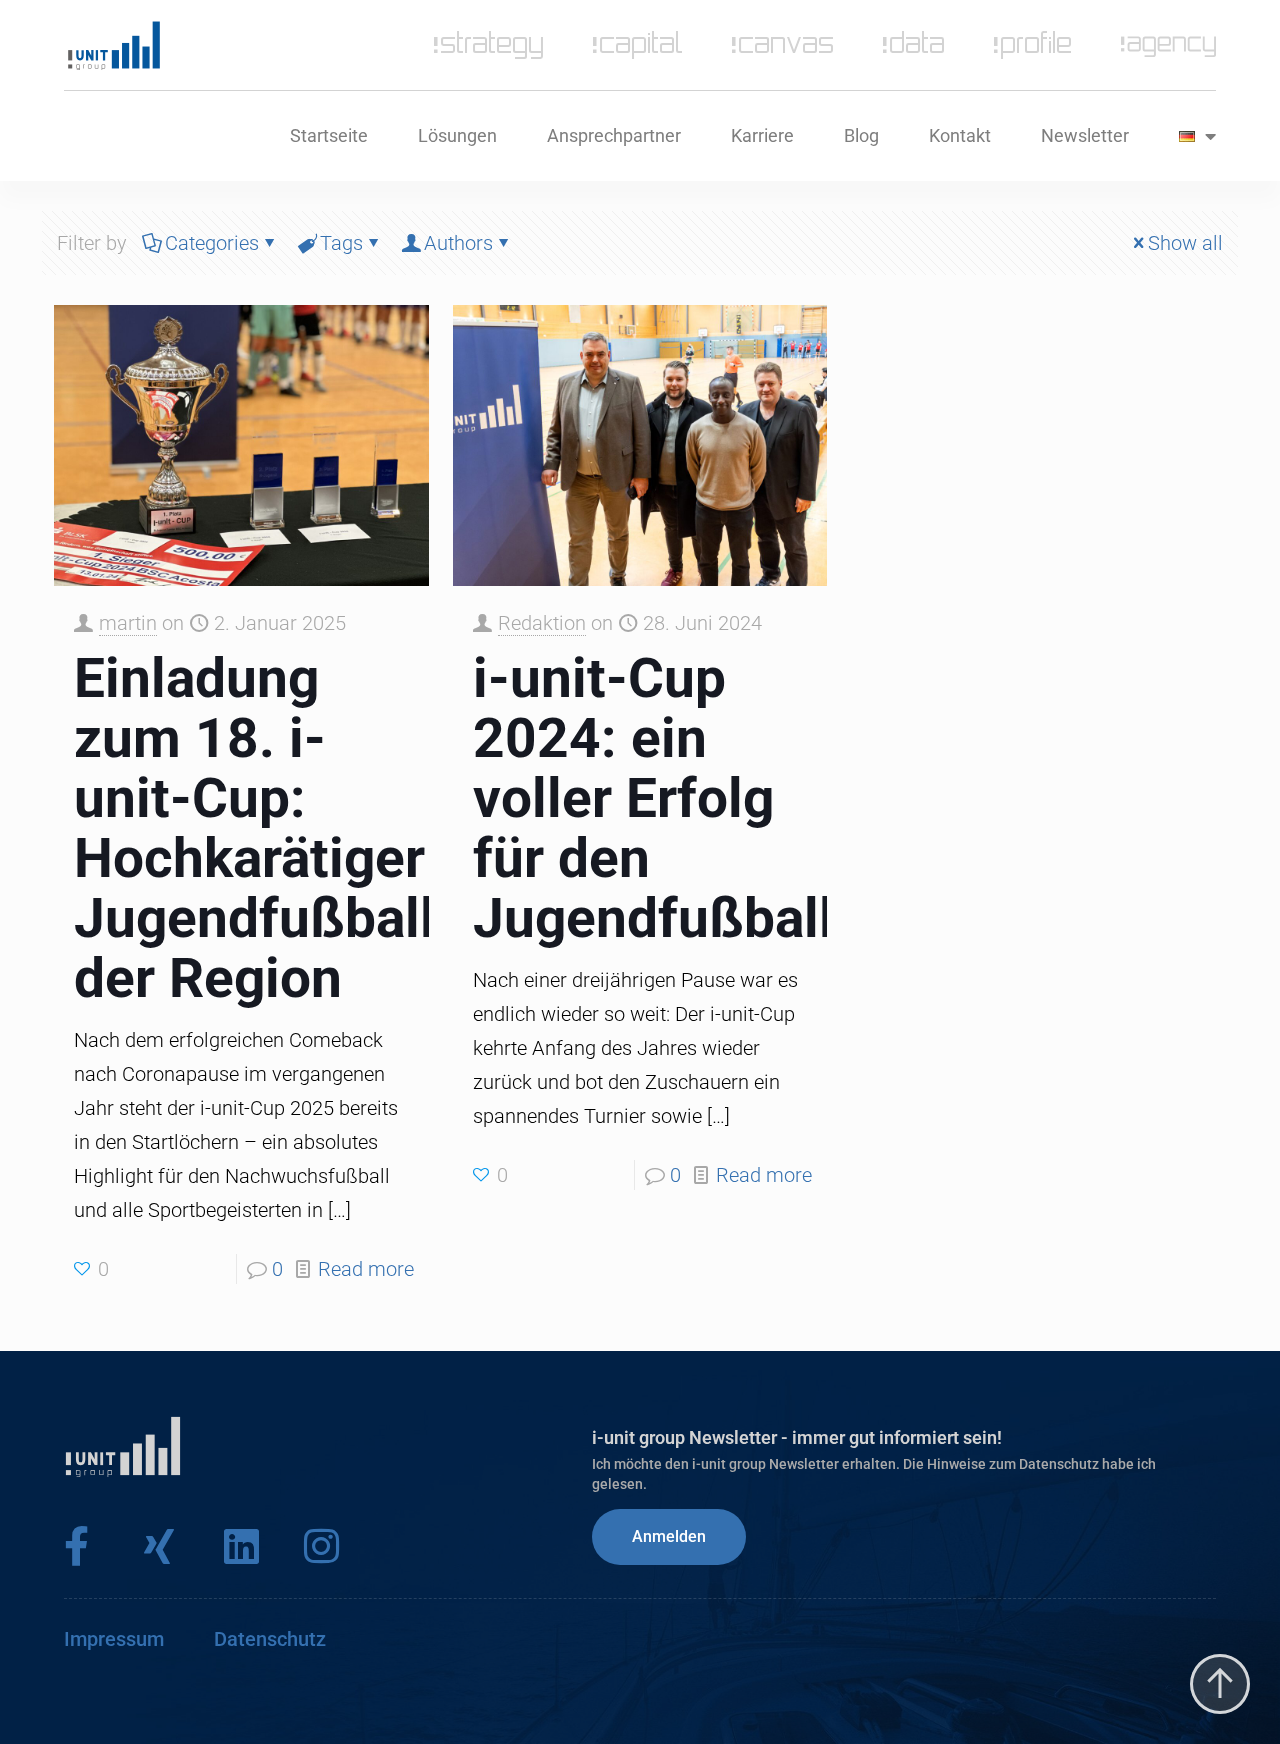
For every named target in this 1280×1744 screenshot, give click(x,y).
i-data (913, 45)
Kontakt (960, 135)
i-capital (637, 45)
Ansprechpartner (614, 135)
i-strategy (488, 45)
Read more (366, 1269)
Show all (1185, 243)
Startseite (329, 135)
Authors (458, 243)
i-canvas (782, 45)
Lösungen (457, 135)
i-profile (1032, 45)
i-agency (1168, 45)
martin (128, 623)
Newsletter (1085, 135)
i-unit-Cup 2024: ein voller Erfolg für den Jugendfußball (653, 798)
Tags (341, 243)
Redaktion (542, 623)
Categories (212, 243)
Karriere (762, 135)
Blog (861, 135)
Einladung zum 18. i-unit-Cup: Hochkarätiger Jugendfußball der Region (254, 828)
